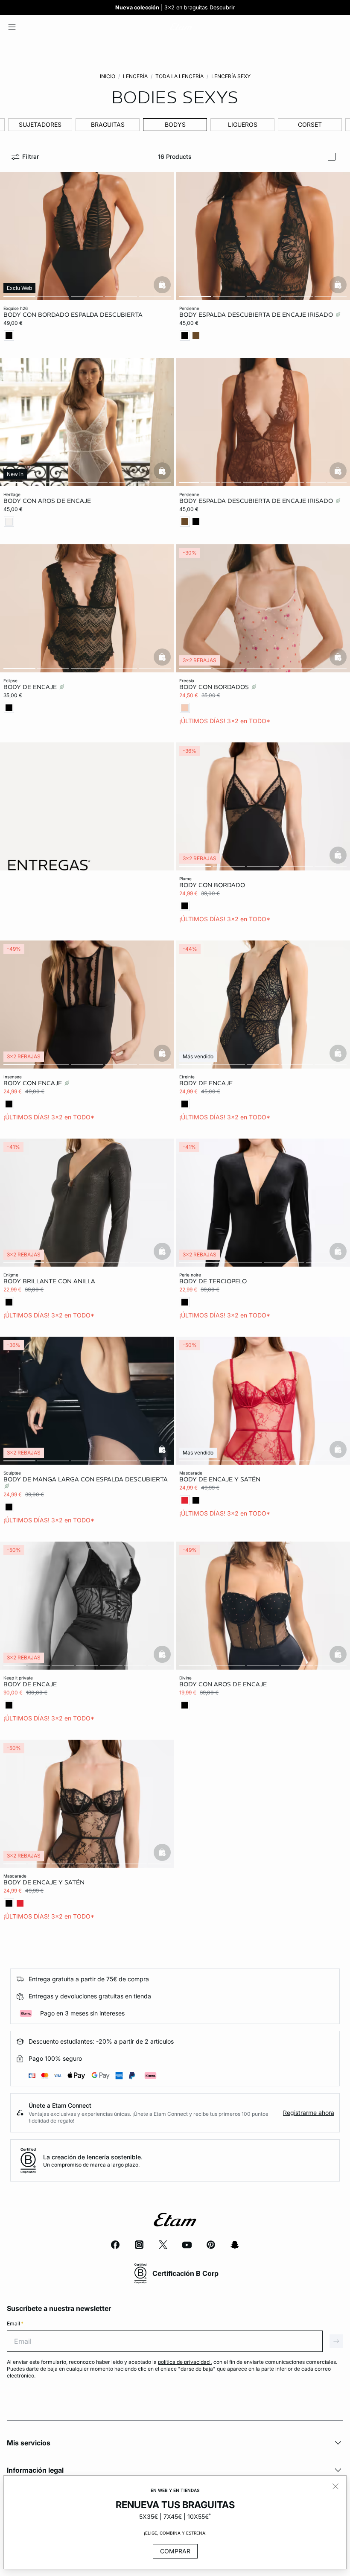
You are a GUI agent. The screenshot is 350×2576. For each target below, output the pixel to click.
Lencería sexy (231, 76)
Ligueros (243, 124)
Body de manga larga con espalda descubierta (86, 1479)
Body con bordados (215, 687)
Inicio (108, 76)
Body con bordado (212, 885)
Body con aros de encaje (47, 501)
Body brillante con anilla (49, 1281)
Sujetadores (40, 124)
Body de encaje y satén (220, 1479)
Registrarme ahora (309, 2113)
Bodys (175, 124)
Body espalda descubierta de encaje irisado (257, 315)
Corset (310, 124)
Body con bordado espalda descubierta (73, 315)
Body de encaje (31, 687)
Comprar (175, 2551)
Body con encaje (34, 1083)
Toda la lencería (179, 76)
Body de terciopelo (213, 1281)
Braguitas (108, 124)
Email (15, 2323)
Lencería (135, 76)
